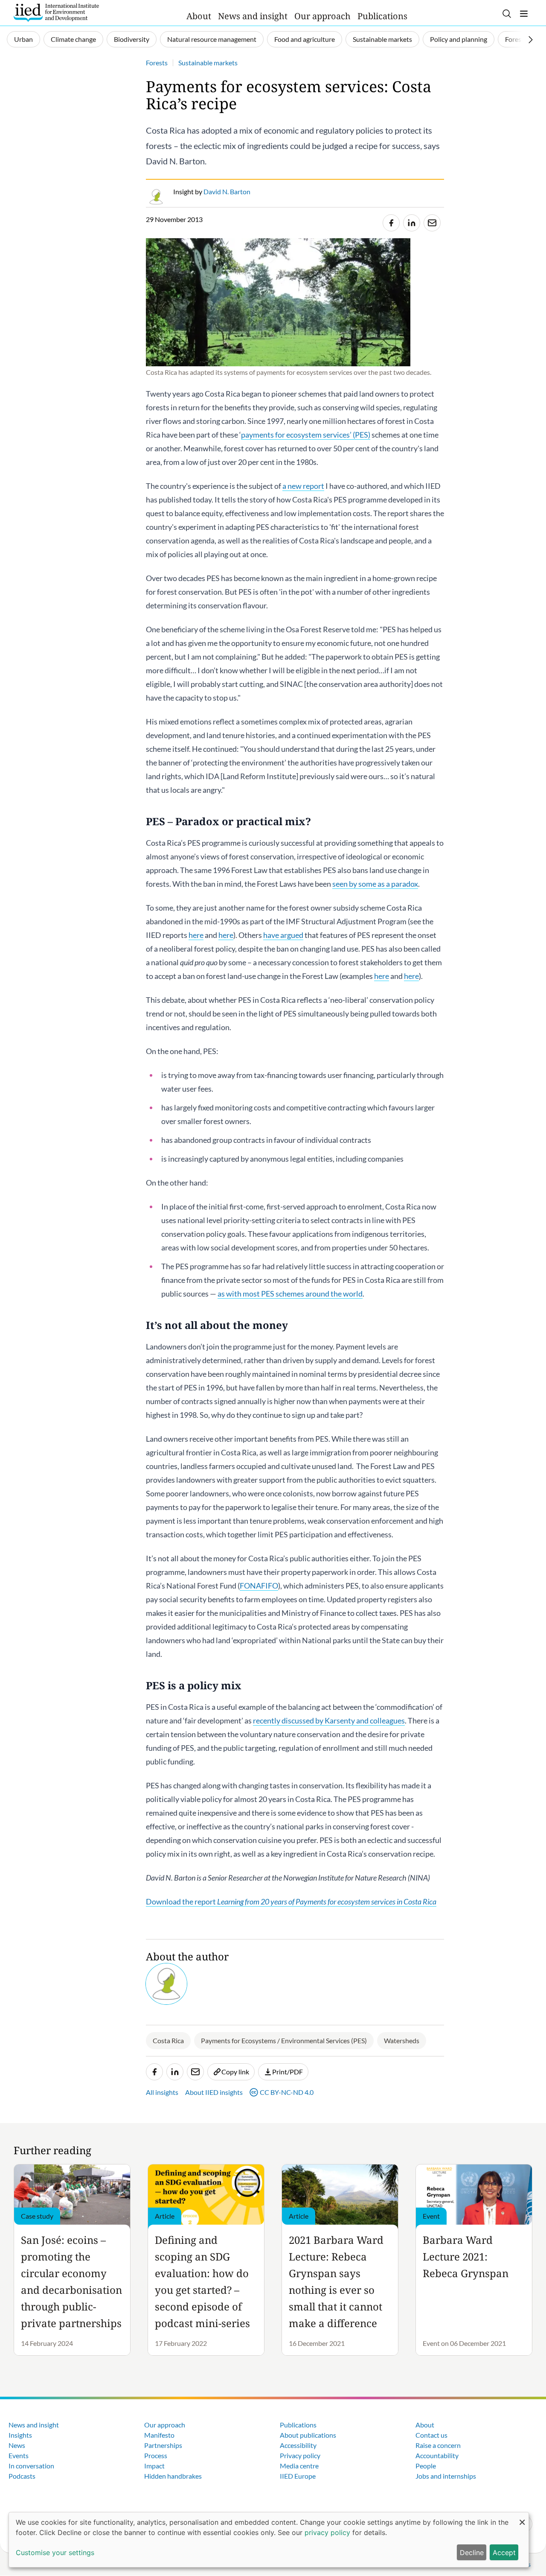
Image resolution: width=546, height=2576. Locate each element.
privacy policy (327, 2532)
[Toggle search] (507, 14)
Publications (382, 16)
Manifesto (159, 2435)
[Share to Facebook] (391, 223)
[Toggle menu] (524, 14)
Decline (472, 2553)
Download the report (291, 1901)
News (17, 2445)
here (196, 935)
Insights (20, 2435)
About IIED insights (214, 2092)
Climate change (73, 39)
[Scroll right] (531, 40)
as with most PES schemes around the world (290, 1294)
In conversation (31, 2466)
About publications (308, 2435)
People (426, 2466)
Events (19, 2455)
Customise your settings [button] (55, 2553)
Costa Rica (168, 2040)
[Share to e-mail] (432, 223)
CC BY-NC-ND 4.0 (287, 2092)
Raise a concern (438, 2445)
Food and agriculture (305, 39)
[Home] (56, 13)
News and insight (253, 16)
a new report (303, 486)
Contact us (431, 2435)
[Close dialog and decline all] (522, 2518)
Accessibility (298, 2445)
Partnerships (163, 2445)
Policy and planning (459, 39)
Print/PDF (288, 2072)
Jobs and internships (446, 2476)
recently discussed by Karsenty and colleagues (329, 1720)
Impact (154, 2466)
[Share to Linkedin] (412, 223)
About (199, 16)
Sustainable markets (382, 39)
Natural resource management (212, 39)
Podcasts (22, 2476)
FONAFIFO (259, 1586)
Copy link (235, 2072)
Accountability (437, 2455)
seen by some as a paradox (375, 884)
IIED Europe (298, 2476)
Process (156, 2455)
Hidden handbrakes (173, 2476)
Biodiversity (132, 39)
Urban (23, 39)
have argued (283, 935)
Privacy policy (300, 2455)
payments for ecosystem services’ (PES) (306, 435)
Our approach (322, 16)
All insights (162, 2092)
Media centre (299, 2466)
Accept (504, 2553)
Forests (516, 39)
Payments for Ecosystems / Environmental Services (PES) (284, 2040)
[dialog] (269, 2540)
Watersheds (402, 2040)
